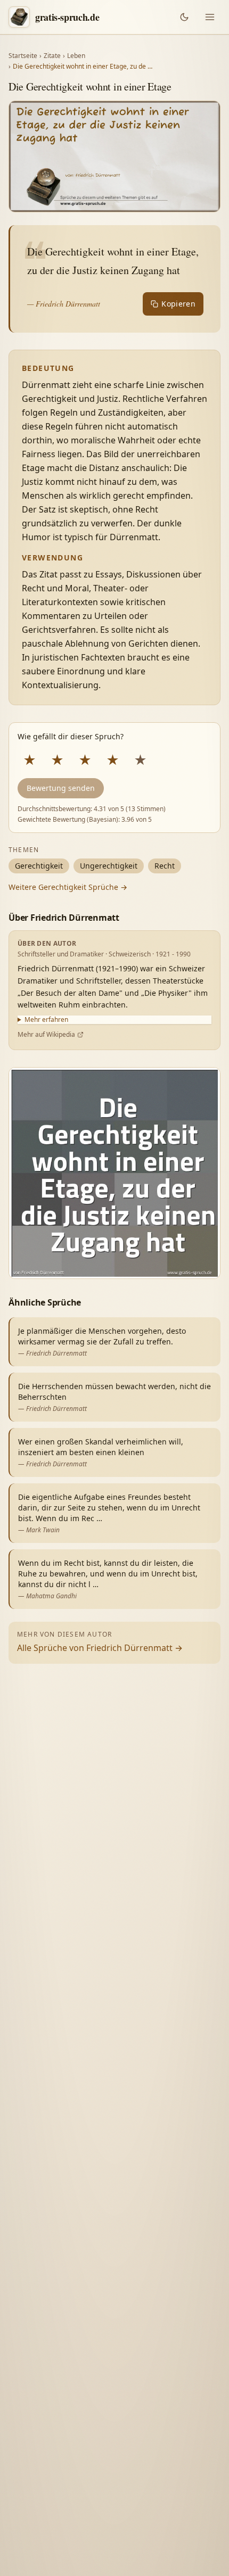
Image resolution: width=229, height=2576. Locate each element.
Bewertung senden (61, 788)
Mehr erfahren (46, 1020)
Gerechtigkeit (39, 866)
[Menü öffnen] (210, 17)
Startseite (23, 56)
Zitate (52, 56)
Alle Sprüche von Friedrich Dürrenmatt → (100, 1648)
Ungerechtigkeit (109, 866)
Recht (165, 866)
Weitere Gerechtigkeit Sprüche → (68, 887)
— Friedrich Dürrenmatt (64, 304)
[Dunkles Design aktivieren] (184, 17)
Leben (76, 56)
